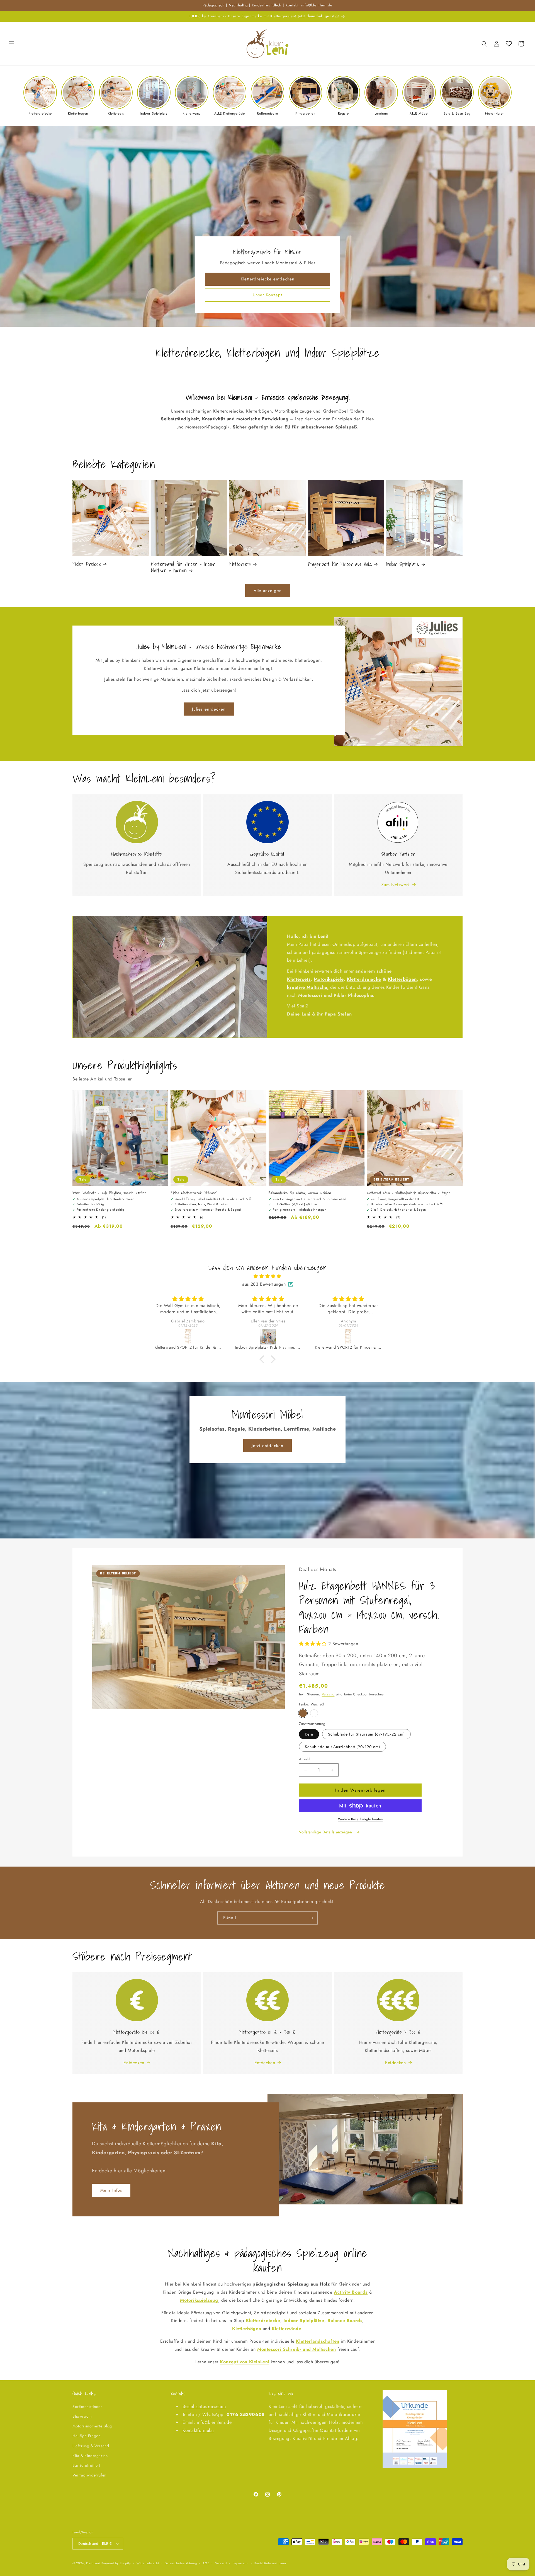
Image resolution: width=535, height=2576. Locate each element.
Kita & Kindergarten (90, 2456)
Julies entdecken (209, 709)
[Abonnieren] (311, 1918)
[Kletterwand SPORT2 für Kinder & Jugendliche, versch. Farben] (188, 1337)
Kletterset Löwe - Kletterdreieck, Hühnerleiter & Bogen (408, 1193)
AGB (206, 2563)
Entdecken (134, 2063)
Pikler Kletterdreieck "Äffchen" (194, 1193)
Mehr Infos (111, 2190)
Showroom (82, 2416)
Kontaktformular (198, 2430)
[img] (267, 1276)
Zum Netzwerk (396, 885)
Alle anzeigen (268, 591)
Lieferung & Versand (91, 2446)
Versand (328, 1694)
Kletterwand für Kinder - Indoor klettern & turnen (183, 567)
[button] (12, 44)
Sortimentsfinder (87, 2407)
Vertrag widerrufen (89, 2475)
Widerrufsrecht (148, 2563)
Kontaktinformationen (270, 2563)
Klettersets (240, 564)
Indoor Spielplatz (403, 564)
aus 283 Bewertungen (264, 1284)
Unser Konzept (267, 295)
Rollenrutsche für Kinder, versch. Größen (300, 1193)
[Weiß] (314, 1713)
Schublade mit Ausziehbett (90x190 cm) (342, 1747)
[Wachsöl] (303, 1713)
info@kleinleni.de (214, 2422)
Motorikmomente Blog (92, 2426)
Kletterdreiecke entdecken (268, 279)
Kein (309, 1734)
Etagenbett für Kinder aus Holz (340, 564)
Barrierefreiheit (86, 2465)
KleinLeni (93, 2563)
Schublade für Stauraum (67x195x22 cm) (366, 1734)
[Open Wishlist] (509, 44)
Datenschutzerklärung (181, 2563)
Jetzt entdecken (267, 1446)
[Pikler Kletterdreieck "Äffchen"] (349, 1337)
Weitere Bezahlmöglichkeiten (360, 1819)
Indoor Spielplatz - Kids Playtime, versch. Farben (109, 1193)
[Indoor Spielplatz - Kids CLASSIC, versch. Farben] (269, 1337)
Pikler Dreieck (87, 564)
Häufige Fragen (86, 2436)
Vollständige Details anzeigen (326, 1832)
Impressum (241, 2563)
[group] (40, 96)
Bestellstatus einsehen (204, 2406)
